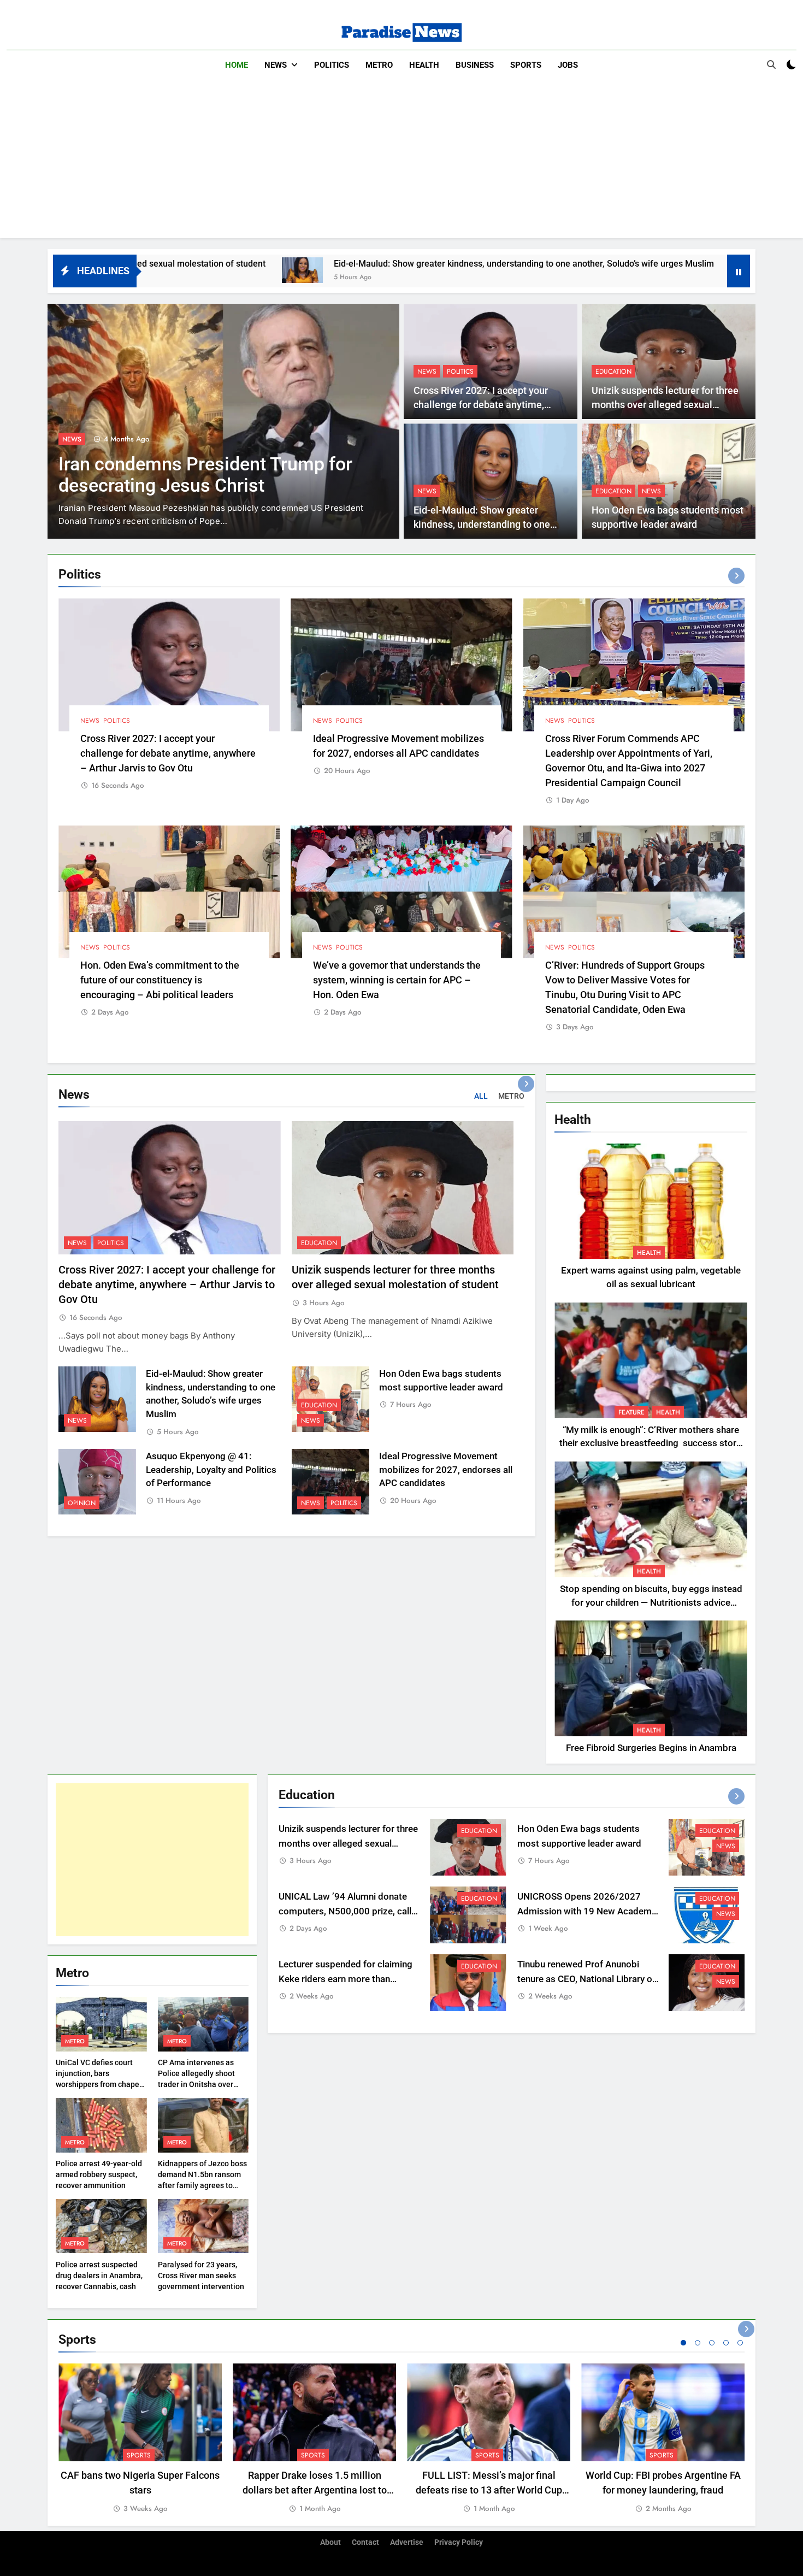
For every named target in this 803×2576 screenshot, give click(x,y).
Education (613, 372)
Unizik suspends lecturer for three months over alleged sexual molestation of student (665, 405)
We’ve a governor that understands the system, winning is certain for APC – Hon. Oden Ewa (397, 980)
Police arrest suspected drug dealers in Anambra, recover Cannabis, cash (99, 2276)
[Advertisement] (401, 162)
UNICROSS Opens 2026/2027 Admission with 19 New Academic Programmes (588, 1911)
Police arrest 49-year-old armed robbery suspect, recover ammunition (99, 2174)
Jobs (568, 65)
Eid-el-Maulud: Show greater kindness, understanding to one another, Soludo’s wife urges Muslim (361, 264)
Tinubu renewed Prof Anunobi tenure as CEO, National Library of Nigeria (586, 1979)
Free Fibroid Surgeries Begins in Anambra (651, 1748)
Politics (332, 65)
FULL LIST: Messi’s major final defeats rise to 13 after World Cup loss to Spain (489, 2490)
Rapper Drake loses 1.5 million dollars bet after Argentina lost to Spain (315, 2490)
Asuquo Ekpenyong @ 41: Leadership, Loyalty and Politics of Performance (211, 1470)
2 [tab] (698, 2343)
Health (424, 65)
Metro (379, 65)
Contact (365, 2542)
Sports (526, 65)
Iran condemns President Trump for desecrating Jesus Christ (205, 475)
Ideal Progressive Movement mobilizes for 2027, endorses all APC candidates (446, 1470)
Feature (631, 1412)
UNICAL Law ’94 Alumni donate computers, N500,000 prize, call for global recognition (345, 1911)
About (330, 2542)
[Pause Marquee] (739, 271)
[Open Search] (771, 64)
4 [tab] (726, 2343)
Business (475, 65)
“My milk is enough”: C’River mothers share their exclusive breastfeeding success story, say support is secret (651, 1444)
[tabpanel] (140, 2439)
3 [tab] (712, 2343)
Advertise (407, 2542)
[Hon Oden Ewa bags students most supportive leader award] (588, 270)
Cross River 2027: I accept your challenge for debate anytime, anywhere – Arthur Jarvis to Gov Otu (168, 753)
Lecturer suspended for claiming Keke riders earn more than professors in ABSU (346, 1979)
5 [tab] (740, 2343)
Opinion (82, 1503)
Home (237, 65)
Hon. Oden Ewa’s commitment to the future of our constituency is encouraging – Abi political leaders (160, 980)
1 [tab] (683, 2343)
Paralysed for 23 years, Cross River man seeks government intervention (201, 2276)
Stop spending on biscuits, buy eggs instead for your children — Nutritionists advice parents (651, 1603)
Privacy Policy (459, 2542)
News (276, 65)
